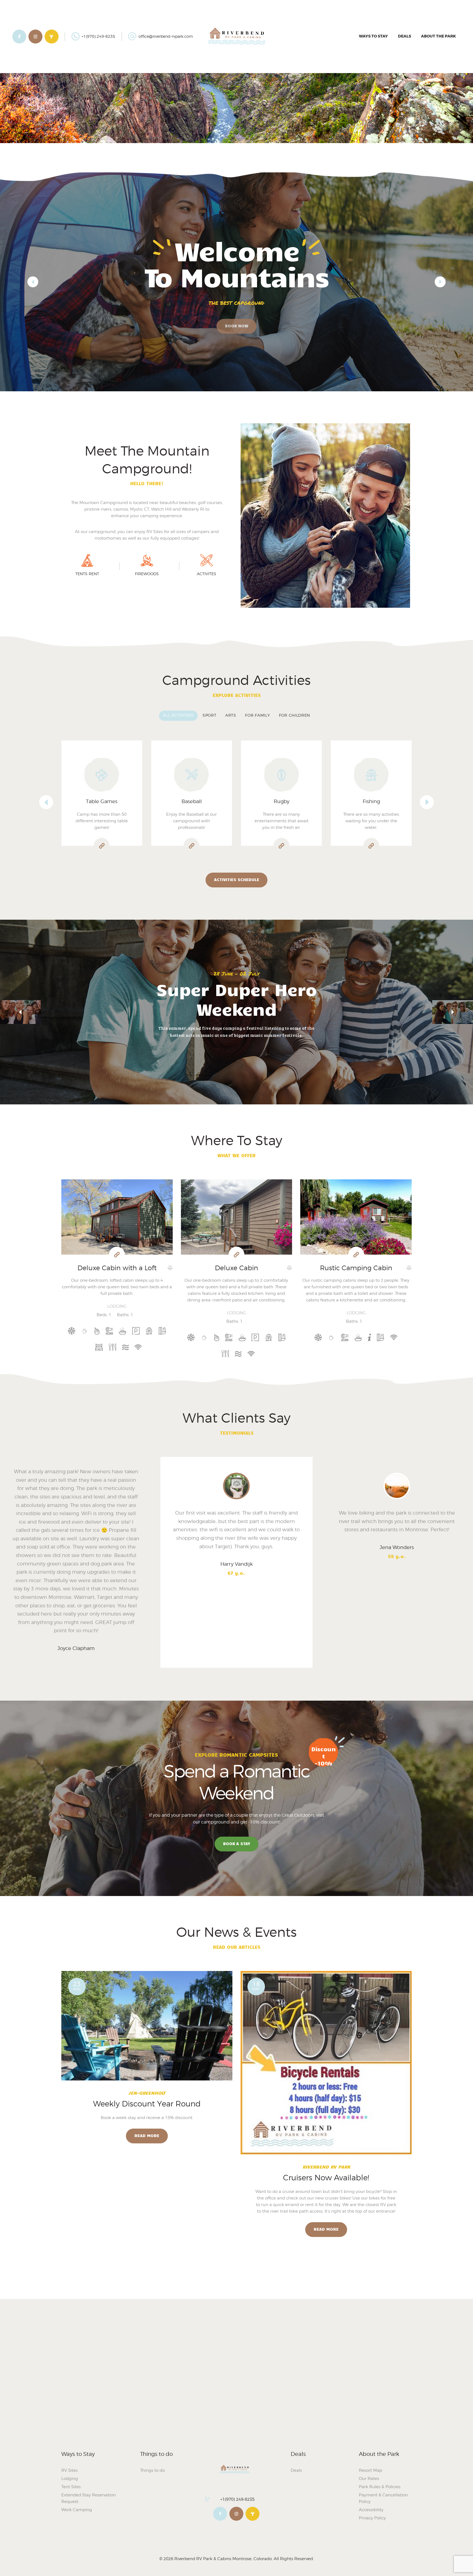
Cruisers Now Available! (326, 2178)
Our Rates (369, 2479)
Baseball (102, 801)
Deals (296, 2470)
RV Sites (70, 2470)
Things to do (152, 2470)
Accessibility (371, 2510)
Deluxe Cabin (236, 1268)
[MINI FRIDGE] (369, 1338)
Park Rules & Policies (380, 2487)
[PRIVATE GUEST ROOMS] (99, 1347)
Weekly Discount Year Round (147, 2104)
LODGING (117, 1306)
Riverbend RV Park (326, 2167)
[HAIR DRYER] (109, 1331)
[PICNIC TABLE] (149, 1331)
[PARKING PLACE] (136, 1331)
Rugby (191, 801)
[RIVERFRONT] (125, 1347)
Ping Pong (371, 801)
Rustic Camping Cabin (356, 1268)
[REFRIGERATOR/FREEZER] (112, 1347)
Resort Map (370, 2470)
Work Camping (77, 2510)
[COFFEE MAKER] (85, 1331)
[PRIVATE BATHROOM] (162, 1331)
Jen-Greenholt (147, 2093)
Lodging (70, 2479)
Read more (147, 2135)
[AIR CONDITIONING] (72, 1331)
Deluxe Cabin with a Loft (117, 1268)
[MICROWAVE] (122, 1331)
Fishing (282, 801)
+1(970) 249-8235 (237, 2499)
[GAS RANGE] (97, 1331)
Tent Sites (71, 2487)
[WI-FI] (138, 1347)
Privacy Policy (372, 2518)
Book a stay (237, 1843)
